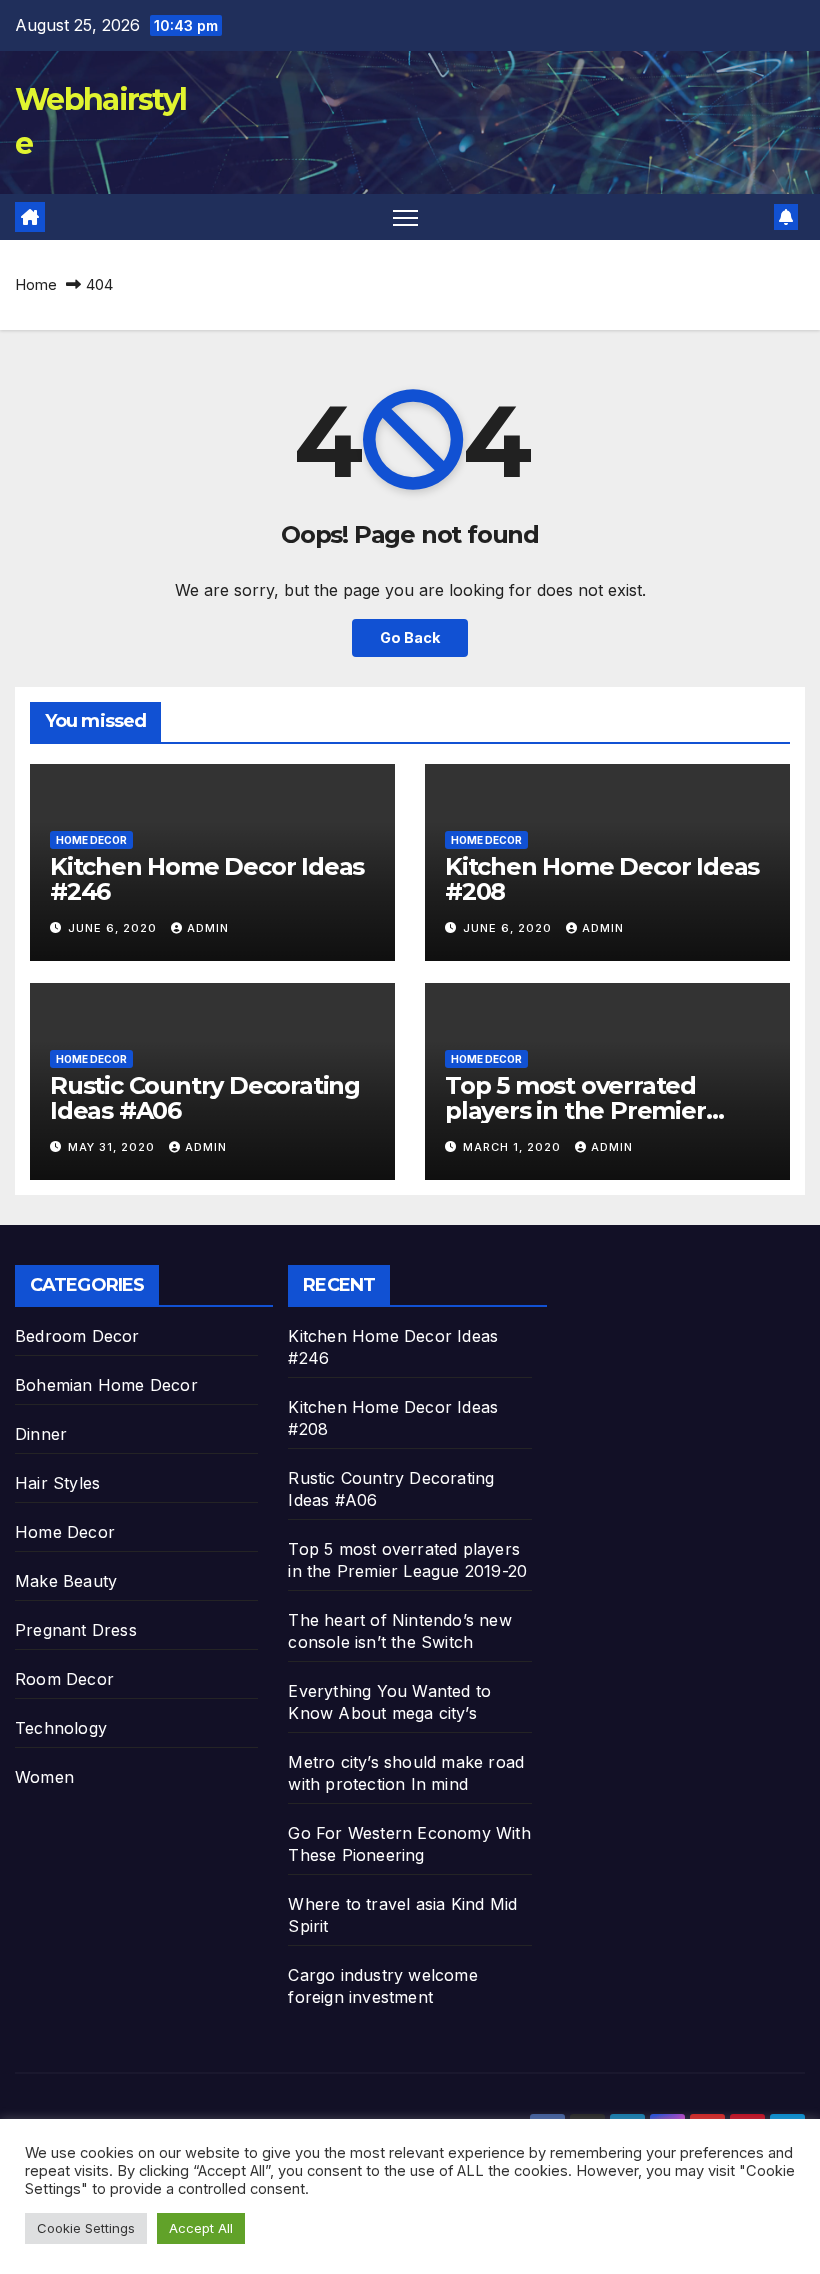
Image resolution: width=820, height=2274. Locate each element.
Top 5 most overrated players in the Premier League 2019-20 (575, 1110)
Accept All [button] (201, 2228)
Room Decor (64, 1679)
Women (44, 1777)
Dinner (41, 1434)
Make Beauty (66, 1581)
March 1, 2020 (514, 1147)
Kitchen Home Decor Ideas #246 (207, 879)
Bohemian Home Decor (106, 1385)
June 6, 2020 (114, 928)
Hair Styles (57, 1483)
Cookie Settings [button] (86, 2228)
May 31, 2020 (113, 1147)
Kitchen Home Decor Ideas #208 (602, 879)
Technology (61, 1728)
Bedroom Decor (77, 1336)
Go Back (410, 637)
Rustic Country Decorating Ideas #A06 (205, 1098)
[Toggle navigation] (405, 217)
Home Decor (91, 840)
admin (208, 928)
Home (36, 284)
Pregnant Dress (76, 1630)
